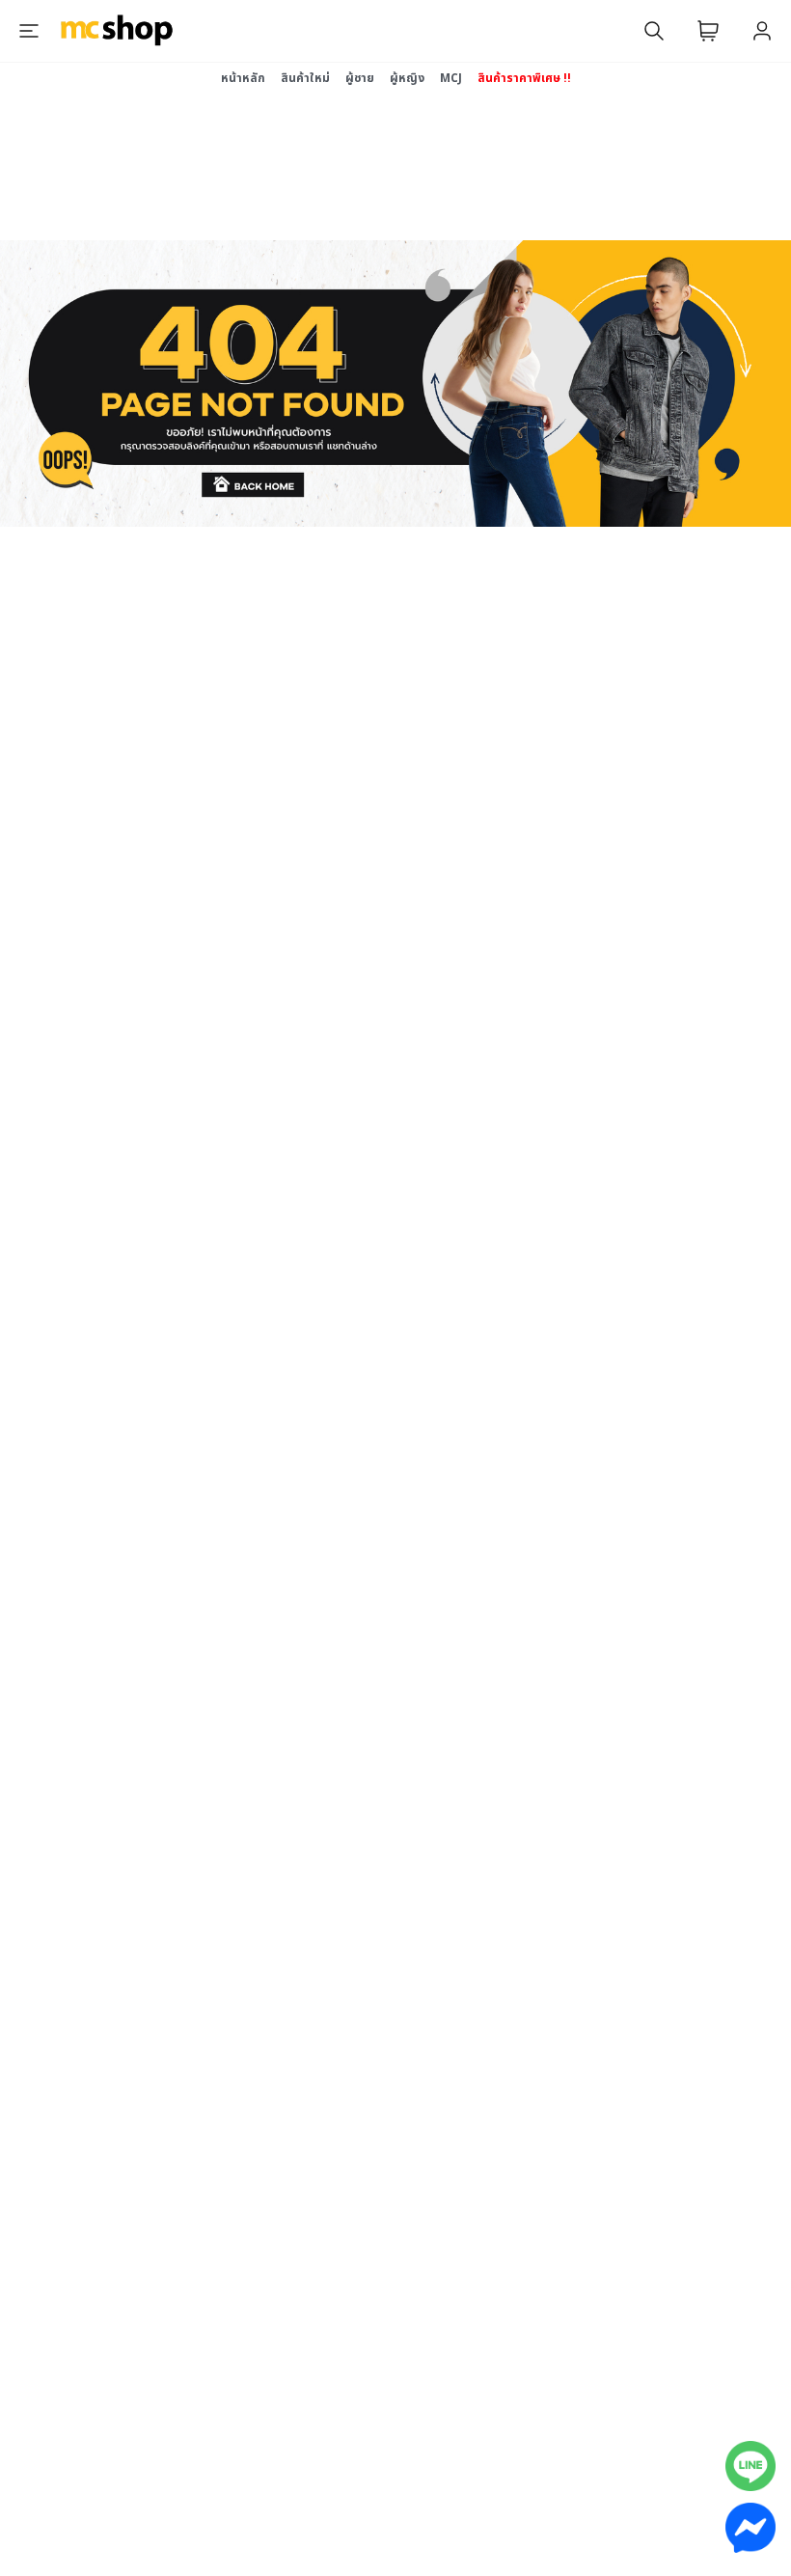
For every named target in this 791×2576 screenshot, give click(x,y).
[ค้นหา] (654, 31)
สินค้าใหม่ (305, 78)
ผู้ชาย (360, 78)
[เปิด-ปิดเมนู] (29, 31)
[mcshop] (117, 31)
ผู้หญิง (407, 78)
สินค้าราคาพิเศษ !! (524, 78)
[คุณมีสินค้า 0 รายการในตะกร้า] (708, 31)
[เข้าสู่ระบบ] (762, 31)
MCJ (451, 78)
